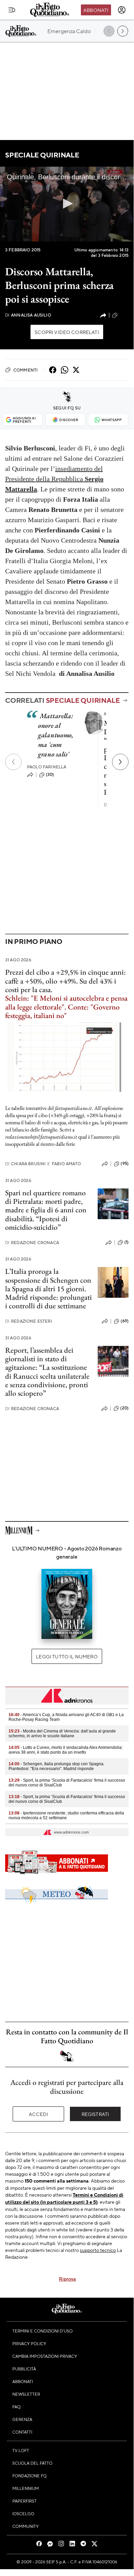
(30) (50, 775)
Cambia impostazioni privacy (45, 2356)
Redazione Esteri (29, 1321)
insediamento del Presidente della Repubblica (54, 479)
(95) (125, 1164)
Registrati (95, 2114)
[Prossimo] (120, 762)
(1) (126, 1242)
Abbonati (96, 10)
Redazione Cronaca (32, 1243)
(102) (124, 315)
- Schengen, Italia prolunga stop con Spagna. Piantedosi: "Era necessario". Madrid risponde (57, 1766)
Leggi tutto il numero (67, 1656)
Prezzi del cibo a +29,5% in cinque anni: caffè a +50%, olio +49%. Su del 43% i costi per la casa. (65, 981)
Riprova (67, 2279)
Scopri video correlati (67, 332)
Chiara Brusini (25, 1164)
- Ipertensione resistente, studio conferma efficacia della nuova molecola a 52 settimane (66, 1815)
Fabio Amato (64, 1164)
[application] (67, 204)
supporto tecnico (98, 2250)
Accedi (39, 2114)
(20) (124, 1408)
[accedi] (122, 10)
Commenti (26, 370)
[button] (67, 204)
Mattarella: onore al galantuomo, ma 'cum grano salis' (56, 735)
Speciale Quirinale (42, 155)
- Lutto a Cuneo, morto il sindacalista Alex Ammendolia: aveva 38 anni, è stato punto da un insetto (66, 1750)
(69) (125, 1321)
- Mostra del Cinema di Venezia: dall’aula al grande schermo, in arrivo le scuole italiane (62, 1733)
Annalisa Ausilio (28, 315)
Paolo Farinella (47, 767)
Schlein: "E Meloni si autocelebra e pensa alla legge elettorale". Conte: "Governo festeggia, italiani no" (66, 1007)
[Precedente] (13, 762)
